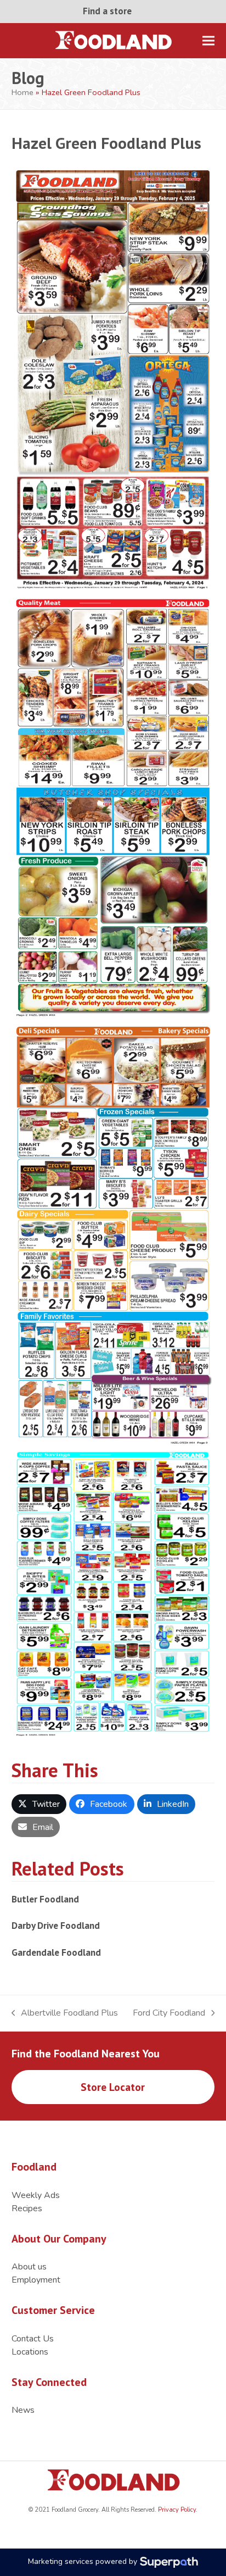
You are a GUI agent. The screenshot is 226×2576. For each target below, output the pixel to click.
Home (22, 92)
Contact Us (33, 2339)
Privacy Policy (176, 2510)
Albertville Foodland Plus (65, 2013)
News (23, 2410)
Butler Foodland (45, 1899)
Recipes (27, 2208)
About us (29, 2267)
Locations (30, 2352)
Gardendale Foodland (56, 1952)
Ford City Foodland (169, 2013)
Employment (36, 2280)
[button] (208, 40)
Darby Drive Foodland (56, 1925)
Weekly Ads (36, 2195)
